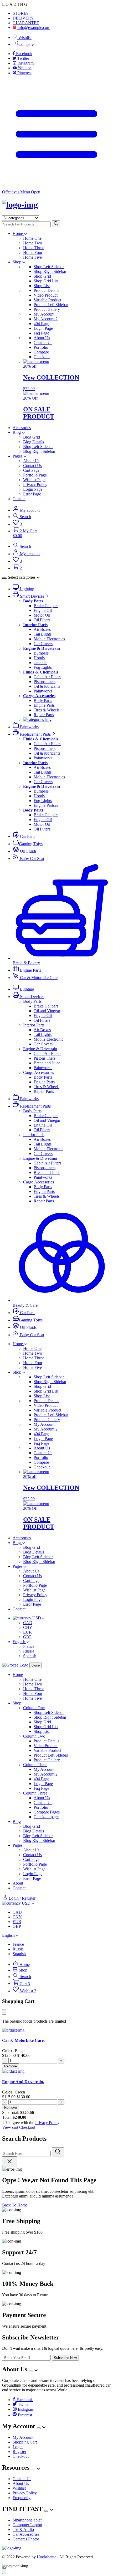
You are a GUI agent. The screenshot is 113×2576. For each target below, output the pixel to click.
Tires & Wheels (47, 710)
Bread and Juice (47, 1063)
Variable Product (47, 300)
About (18, 1883)
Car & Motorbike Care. (23, 2040)
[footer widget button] (31, 2371)
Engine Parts (44, 705)
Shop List (42, 286)
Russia (29, 1651)
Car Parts (27, 836)
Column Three (35, 1765)
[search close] (10, 2162)
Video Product (46, 295)
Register (19, 2452)
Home (18, 233)
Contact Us (43, 343)
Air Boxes (42, 629)
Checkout (42, 357)
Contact (19, 499)
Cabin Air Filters (47, 677)
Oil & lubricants (47, 686)
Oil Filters (42, 620)
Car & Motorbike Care (38, 978)
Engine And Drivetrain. (23, 2082)
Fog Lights (43, 667)
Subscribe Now (65, 2358)
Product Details (46, 290)
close (36, 1665)
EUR (27, 1632)
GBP (27, 1637)
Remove (11, 2066)
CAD (28, 1623)
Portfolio (41, 347)
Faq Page (41, 333)
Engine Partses (46, 805)
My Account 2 (46, 319)
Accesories (22, 428)
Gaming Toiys (31, 844)
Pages (18, 456)
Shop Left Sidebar (49, 267)
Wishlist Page (34, 480)
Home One (32, 238)
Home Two (33, 243)
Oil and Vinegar (47, 1011)
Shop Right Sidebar (50, 271)
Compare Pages (47, 1812)
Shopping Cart (25, 2442)
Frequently (22, 2498)
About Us (42, 338)
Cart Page (31, 470)
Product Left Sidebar (51, 305)
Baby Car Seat (32, 859)
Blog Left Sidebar (38, 447)
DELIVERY (23, 18)
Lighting (27, 589)
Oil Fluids (28, 851)
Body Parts (43, 700)
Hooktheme (47, 2557)
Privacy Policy (35, 485)
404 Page (41, 324)
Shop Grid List (46, 281)
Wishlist (24, 38)
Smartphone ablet (27, 2520)
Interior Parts (34, 1025)
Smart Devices (32, 596)
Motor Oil (42, 615)
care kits (40, 663)
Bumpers (41, 653)
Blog (17, 432)
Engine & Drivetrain (40, 1049)
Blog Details (34, 442)
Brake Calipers (46, 606)
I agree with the (34, 2123)
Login (18, 2447)
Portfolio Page (35, 475)
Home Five (32, 257)
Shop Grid (42, 276)
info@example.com (33, 28)
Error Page (32, 494)
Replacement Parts (35, 734)
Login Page (43, 328)
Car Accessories (26, 2534)
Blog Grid (32, 437)
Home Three (34, 248)
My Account (44, 314)
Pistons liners (45, 682)
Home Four (33, 252)
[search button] (56, 224)
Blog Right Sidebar (39, 451)
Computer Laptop (27, 2525)
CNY (28, 1627)
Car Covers (43, 644)
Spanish (30, 1656)
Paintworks (43, 691)
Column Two (34, 1736)
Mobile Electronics (49, 639)
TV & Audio (23, 2530)
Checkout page (46, 1817)
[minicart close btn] (4, 2012)
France (29, 1646)
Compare (26, 44)
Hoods (39, 658)
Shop (17, 262)
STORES (21, 13)
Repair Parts (44, 715)
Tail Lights (43, 634)
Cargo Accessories (38, 1072)
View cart (10, 2127)
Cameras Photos (26, 2539)
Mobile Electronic (48, 1039)
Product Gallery (47, 309)
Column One (34, 1708)
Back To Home (15, 2205)
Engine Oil (43, 610)
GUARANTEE (26, 23)
